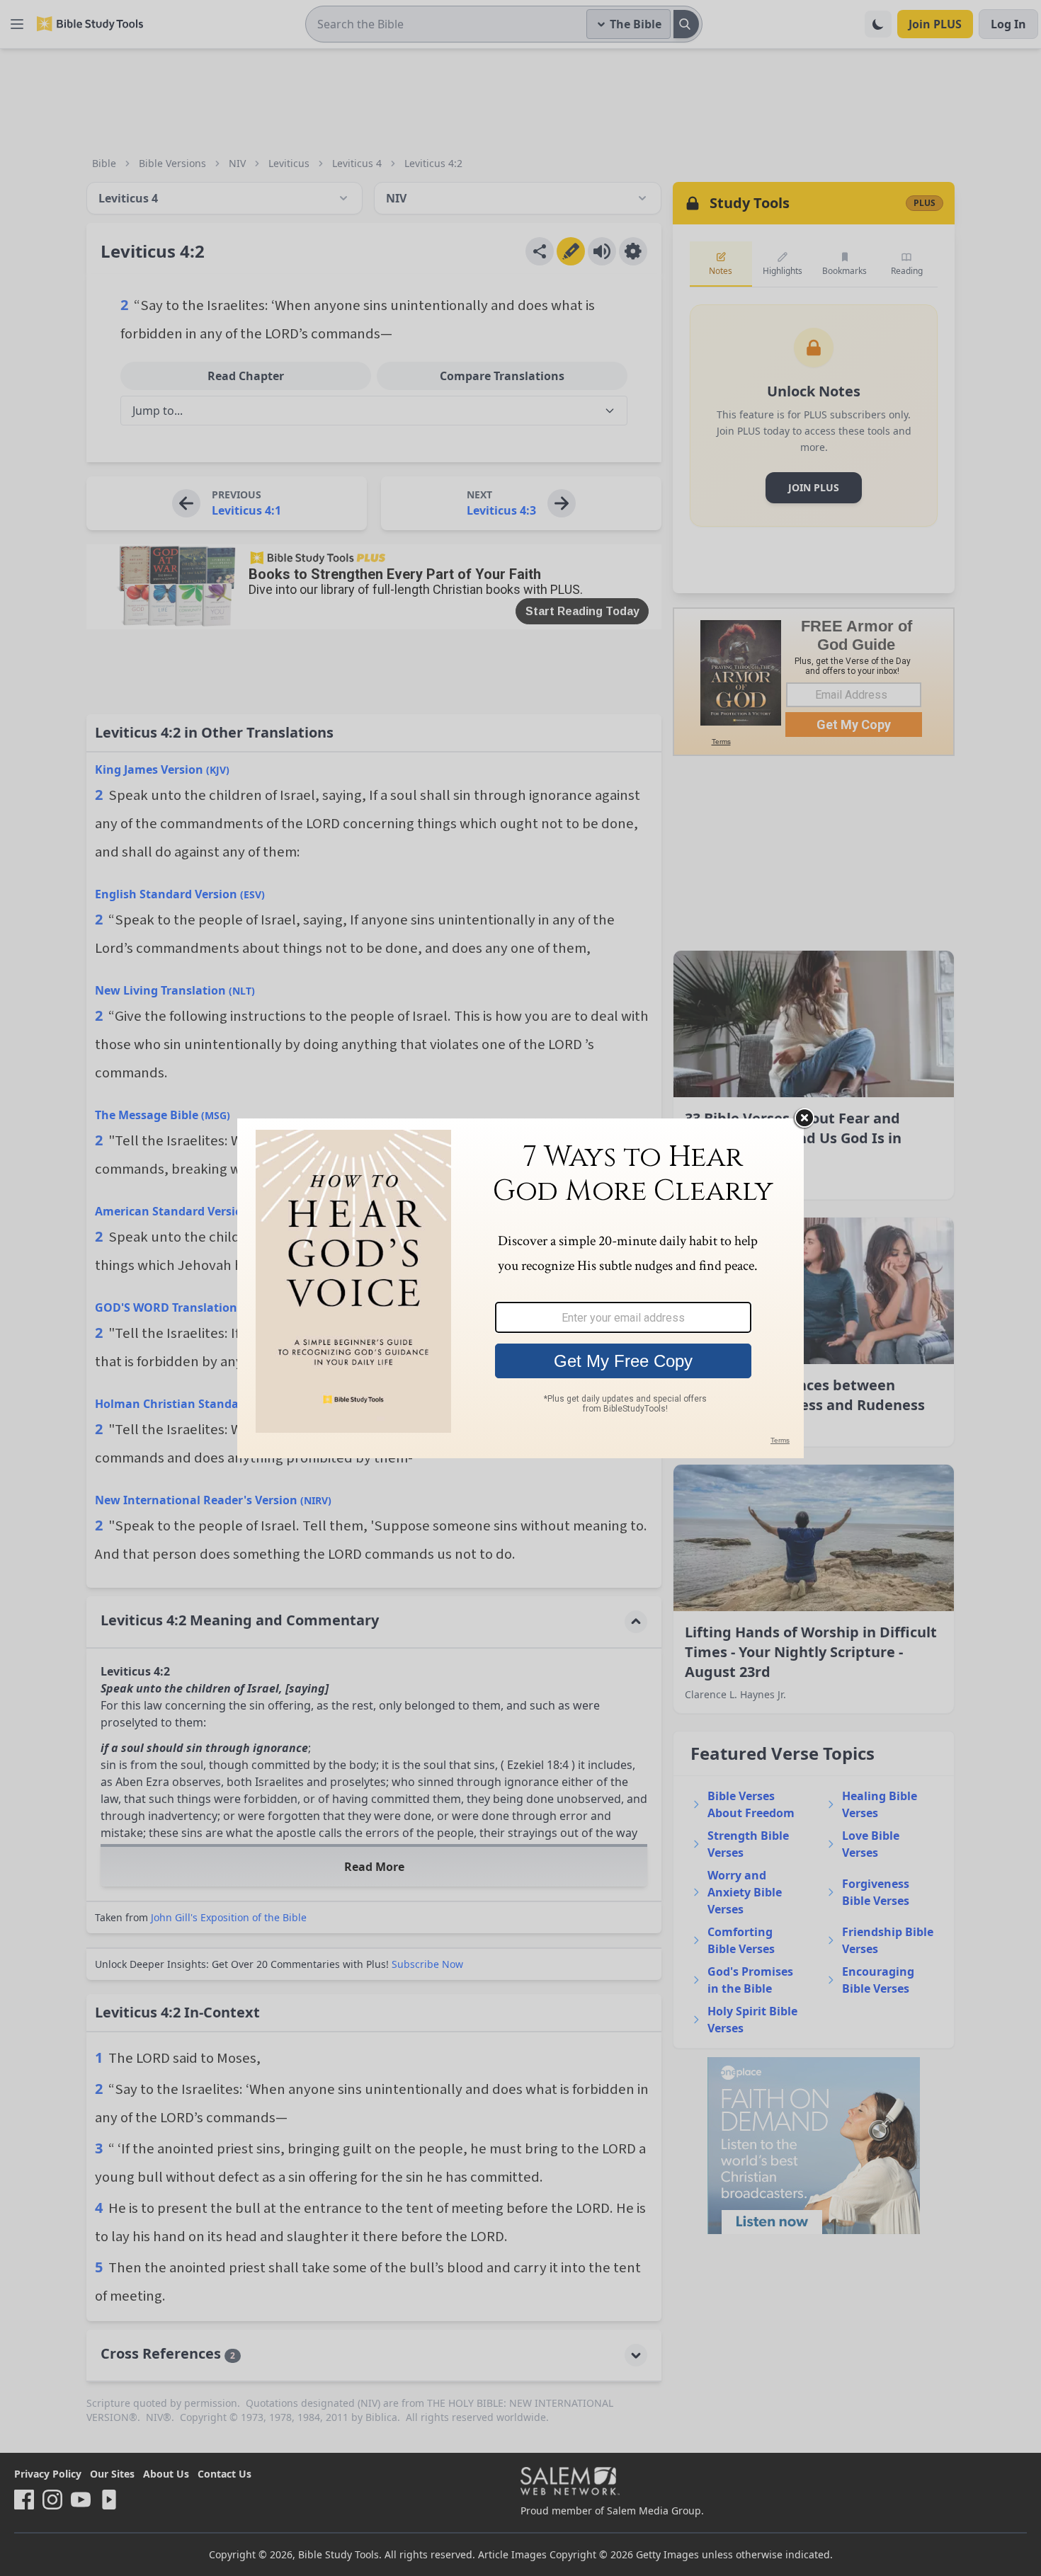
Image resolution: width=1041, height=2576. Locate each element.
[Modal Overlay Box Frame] (520, 1288)
